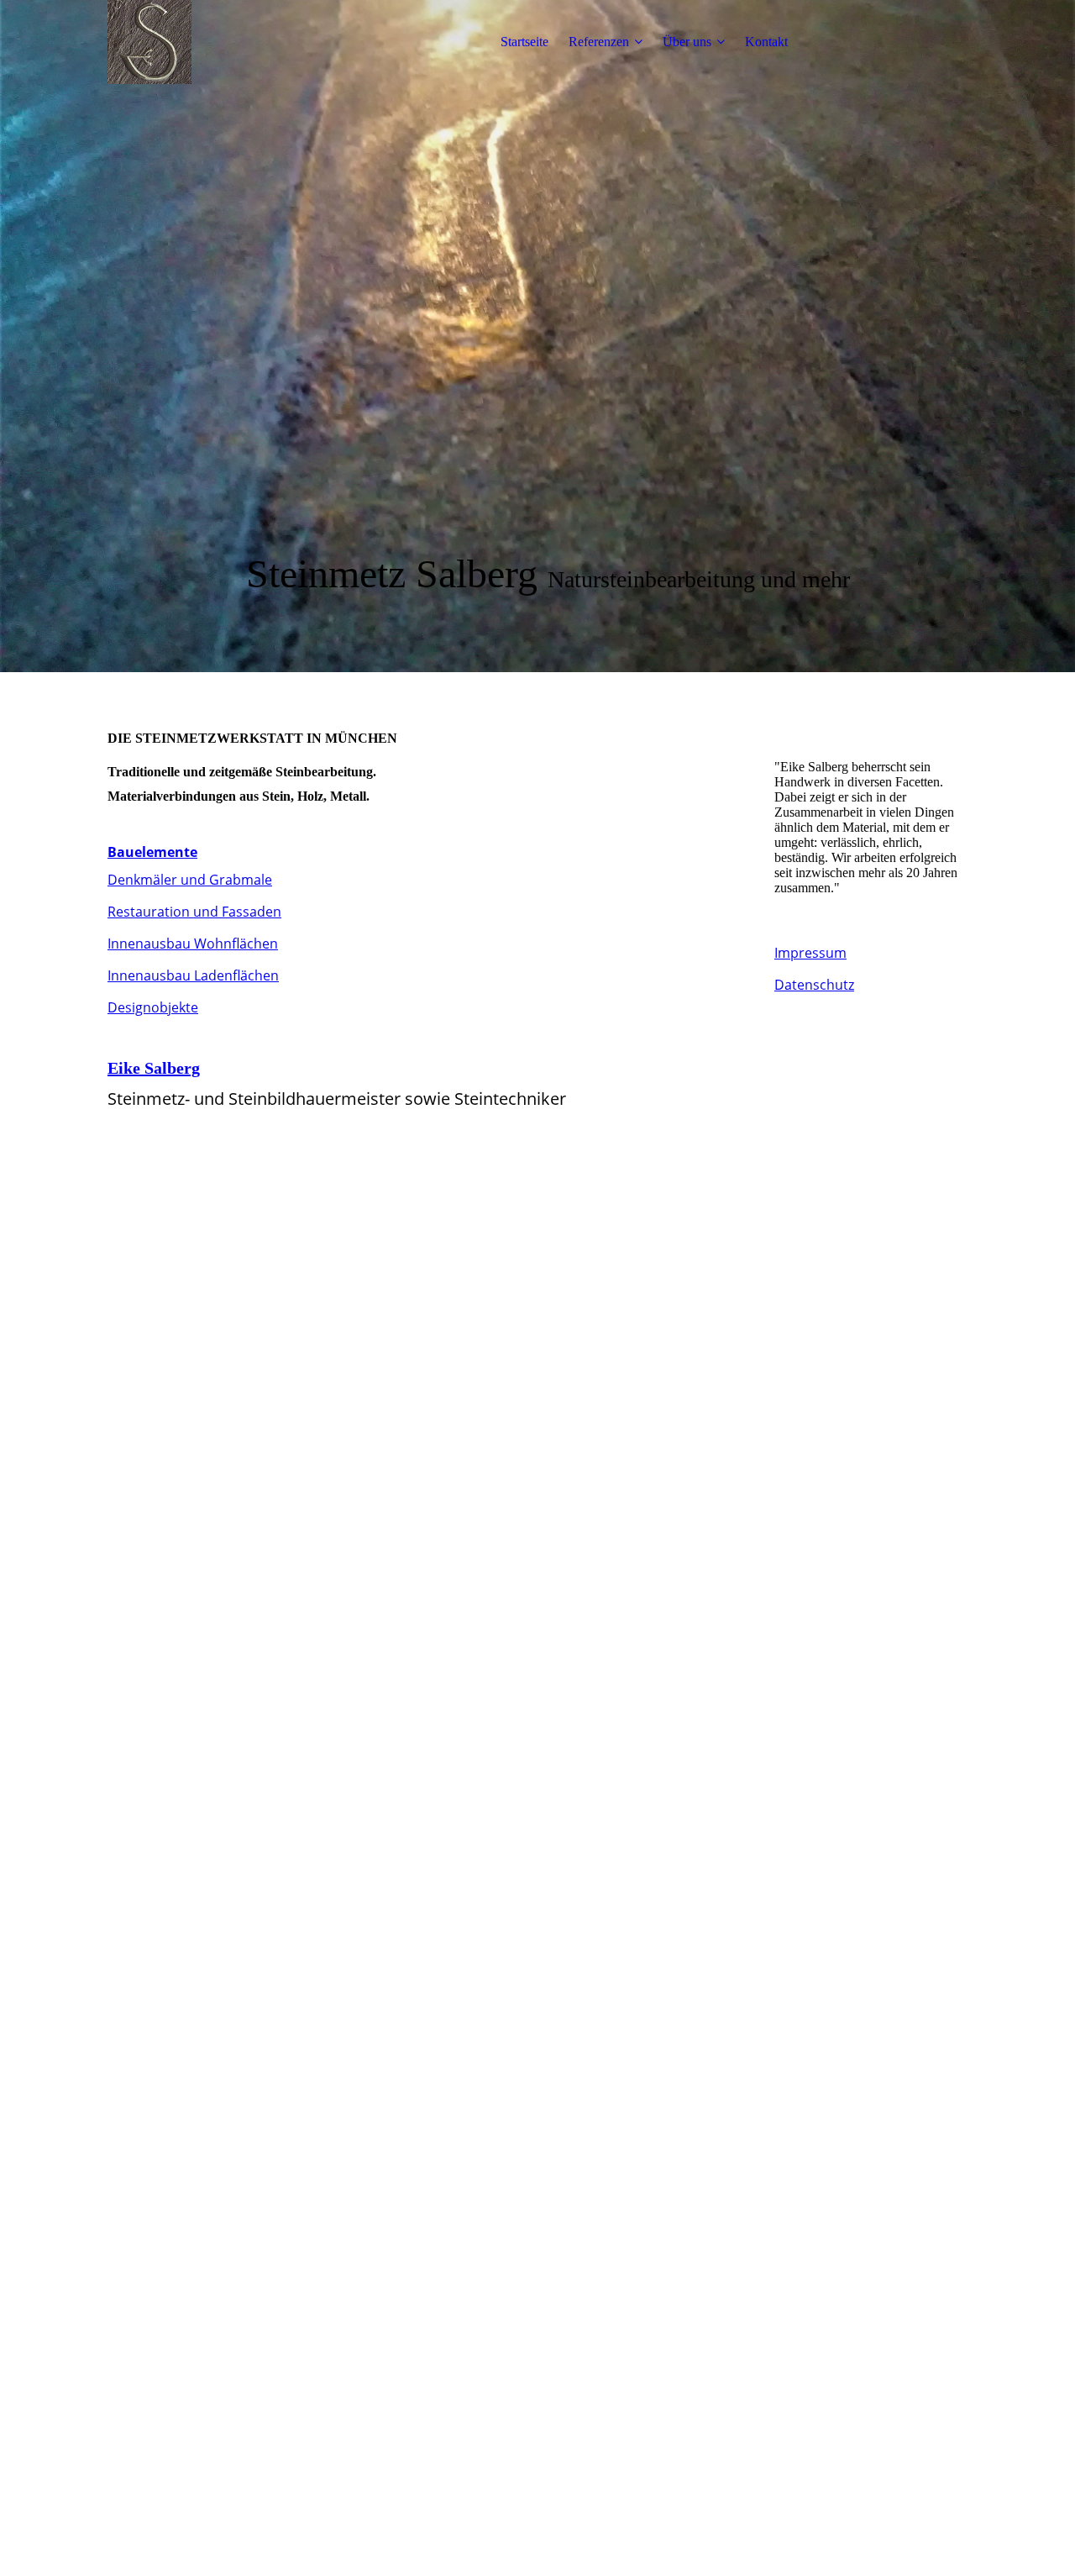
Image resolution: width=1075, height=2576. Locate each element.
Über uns (687, 42)
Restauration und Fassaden (194, 912)
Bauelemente (152, 852)
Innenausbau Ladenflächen (193, 975)
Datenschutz (814, 985)
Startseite (524, 42)
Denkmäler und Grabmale (190, 880)
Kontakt (766, 42)
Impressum (810, 953)
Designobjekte (153, 1007)
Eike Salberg (154, 1068)
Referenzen (599, 42)
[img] (212, 42)
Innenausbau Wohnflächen (193, 944)
